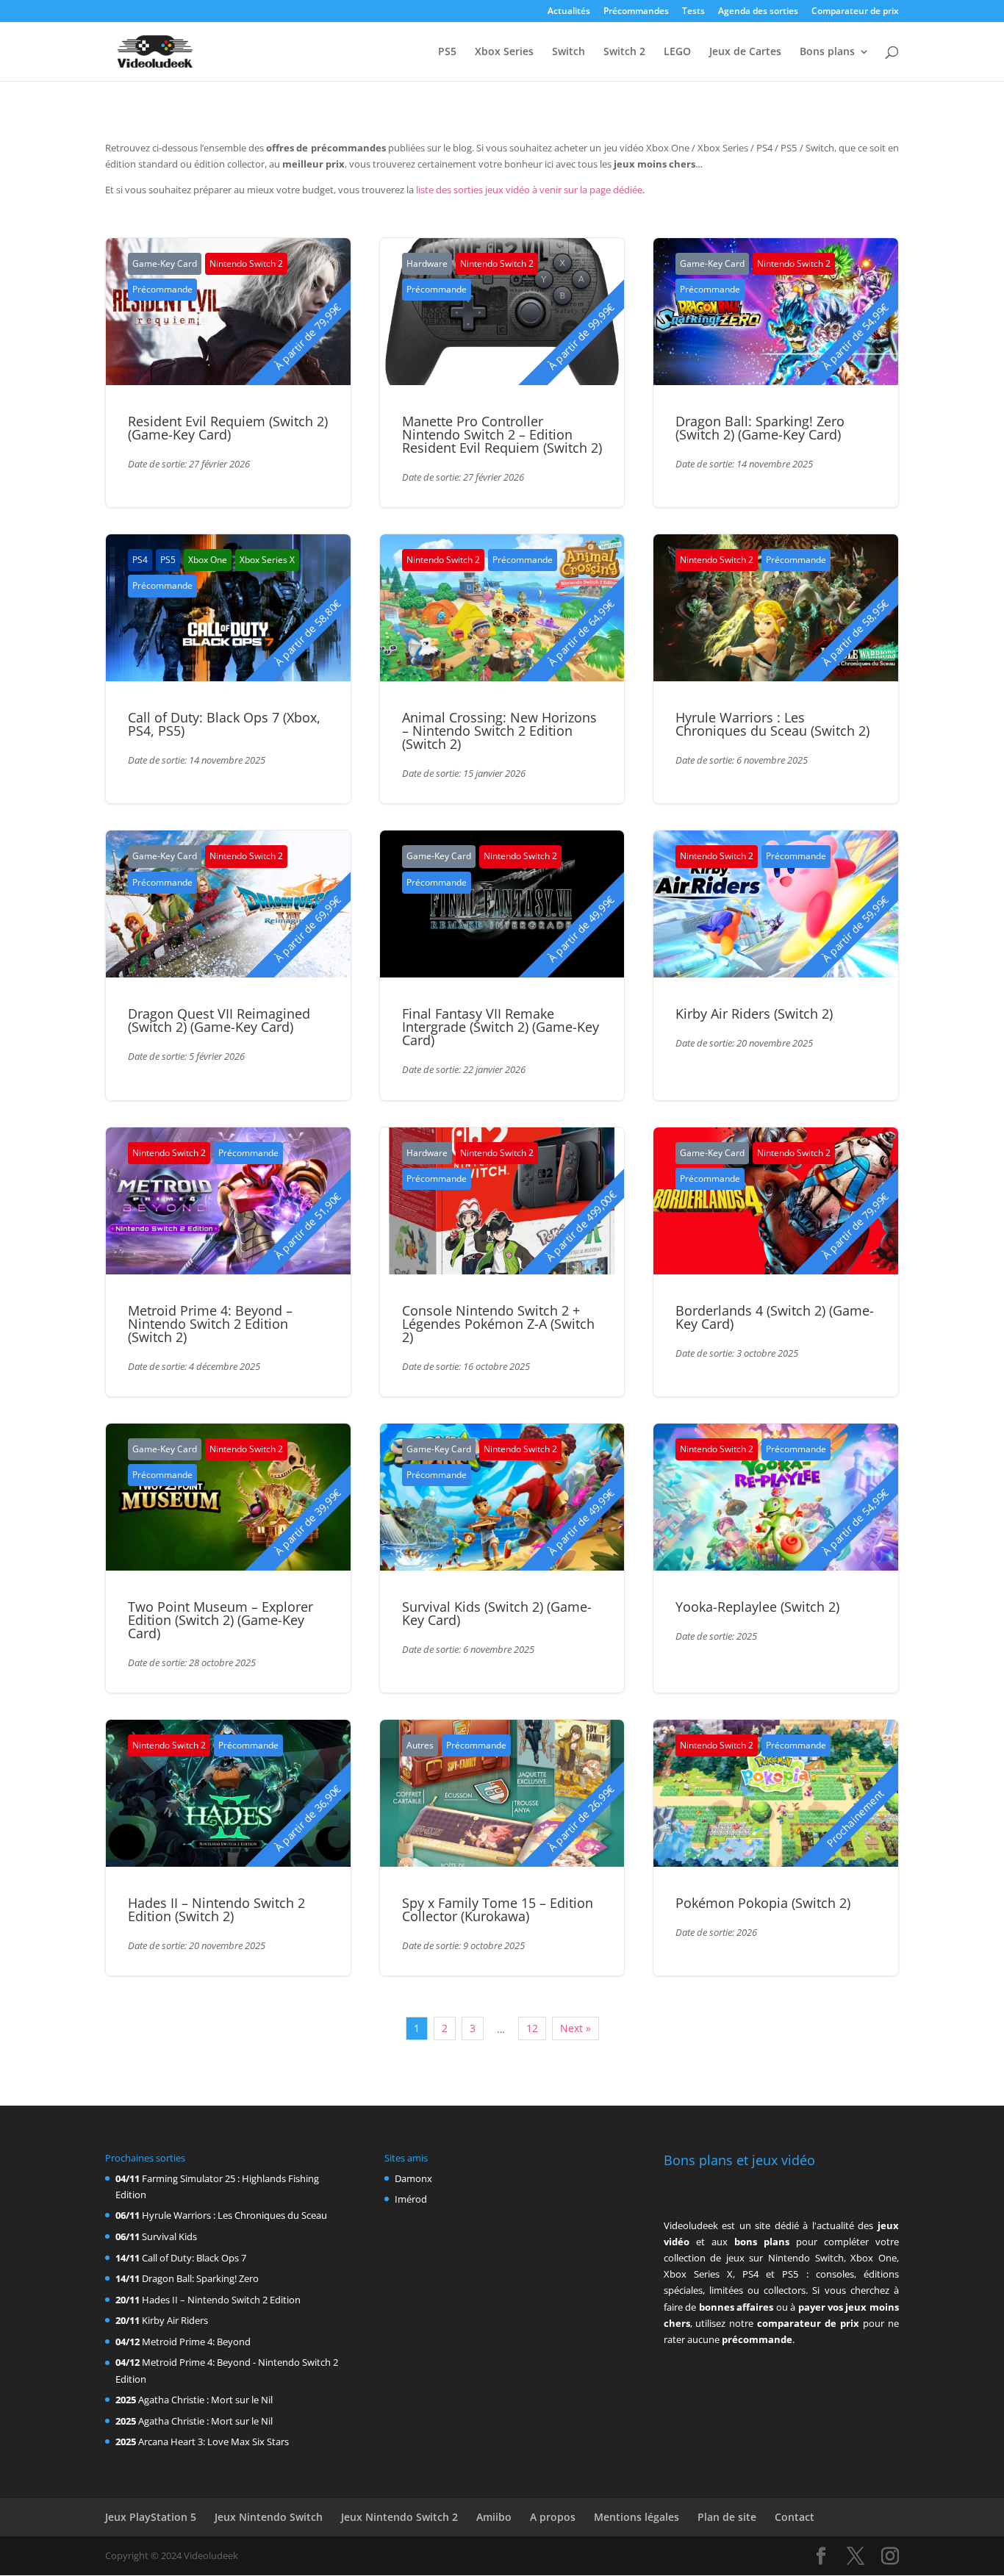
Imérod (411, 2199)
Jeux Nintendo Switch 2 (399, 2517)
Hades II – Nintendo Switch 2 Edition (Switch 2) (216, 1909)
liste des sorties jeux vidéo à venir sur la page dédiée (529, 190)
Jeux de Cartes (745, 52)
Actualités (569, 12)
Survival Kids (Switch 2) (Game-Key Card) (497, 1613)
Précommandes (636, 12)
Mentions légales (637, 2517)
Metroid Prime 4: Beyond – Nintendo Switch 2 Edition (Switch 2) (210, 1324)
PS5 (447, 52)
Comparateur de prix (855, 12)
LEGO (677, 52)
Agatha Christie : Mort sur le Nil (205, 2400)
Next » (575, 2028)
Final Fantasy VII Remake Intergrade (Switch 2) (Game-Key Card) (501, 1027)
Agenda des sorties (758, 12)
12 (532, 2028)
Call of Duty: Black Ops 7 (194, 2258)
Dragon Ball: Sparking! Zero (200, 2278)
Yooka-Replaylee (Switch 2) (757, 1607)
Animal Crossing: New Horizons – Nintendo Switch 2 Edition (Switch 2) (499, 731)
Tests (693, 12)
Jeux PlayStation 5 (151, 2517)
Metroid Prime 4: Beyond (196, 2342)
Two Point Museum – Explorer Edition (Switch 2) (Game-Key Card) (220, 1620)
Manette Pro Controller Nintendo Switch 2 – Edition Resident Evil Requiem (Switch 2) (502, 434)
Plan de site (727, 2517)
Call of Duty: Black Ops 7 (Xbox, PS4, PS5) (224, 724)
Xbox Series (504, 52)
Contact (795, 2517)
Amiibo (494, 2517)
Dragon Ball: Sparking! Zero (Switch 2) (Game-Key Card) (760, 428)
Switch (569, 52)
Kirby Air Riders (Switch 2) (754, 1013)
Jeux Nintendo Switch (269, 2517)
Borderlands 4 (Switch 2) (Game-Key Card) (775, 1317)
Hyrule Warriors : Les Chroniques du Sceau (234, 2215)
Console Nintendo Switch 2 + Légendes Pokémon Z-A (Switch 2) (498, 1324)
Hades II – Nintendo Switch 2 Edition (221, 2300)
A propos (553, 2517)
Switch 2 (624, 52)
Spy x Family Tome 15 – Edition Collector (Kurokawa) (498, 1909)
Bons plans (827, 52)
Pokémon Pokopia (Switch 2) (763, 1903)
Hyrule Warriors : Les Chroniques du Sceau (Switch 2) (772, 724)
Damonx (413, 2178)
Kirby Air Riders (175, 2320)
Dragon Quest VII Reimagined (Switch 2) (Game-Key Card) (219, 1020)
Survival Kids (169, 2236)
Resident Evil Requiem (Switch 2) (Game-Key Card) (228, 428)
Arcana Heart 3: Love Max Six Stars (214, 2442)
